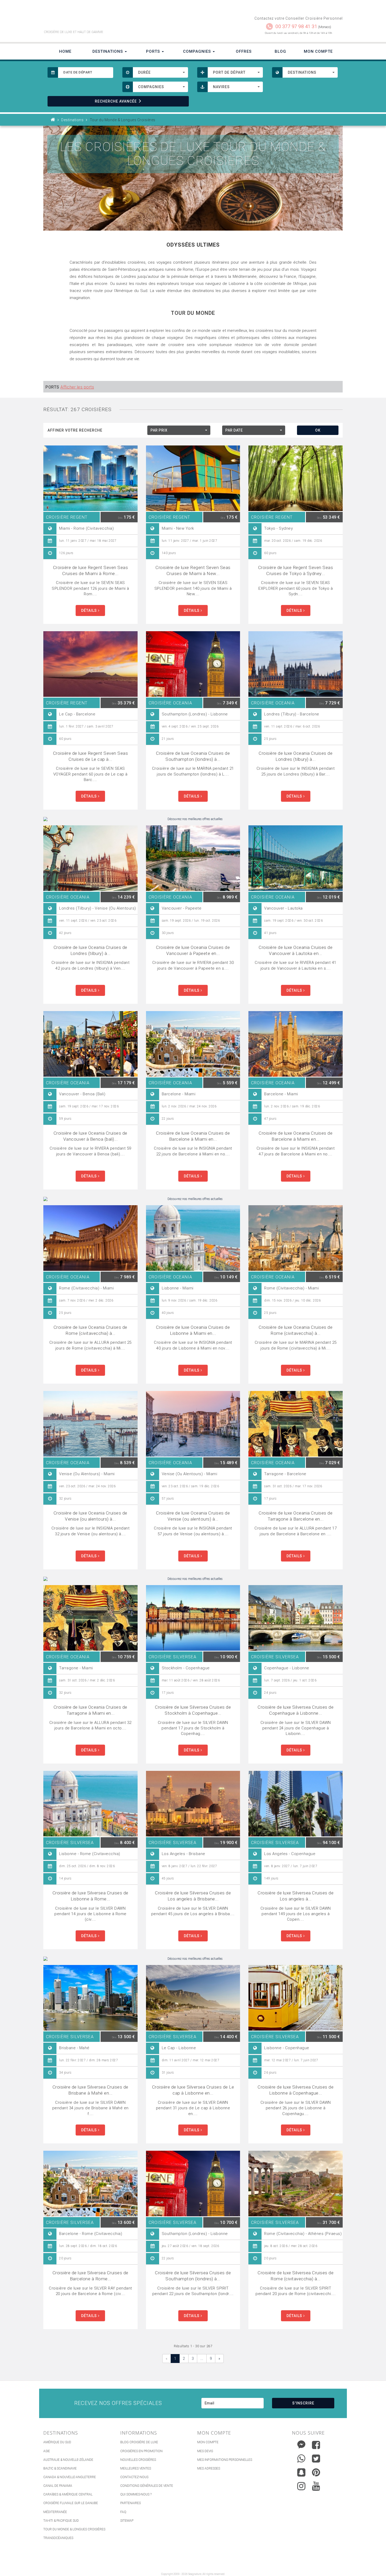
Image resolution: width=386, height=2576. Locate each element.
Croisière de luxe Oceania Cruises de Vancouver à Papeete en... (193, 950)
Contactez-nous (134, 2477)
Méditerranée (55, 2512)
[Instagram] (301, 2485)
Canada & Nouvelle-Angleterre (70, 2477)
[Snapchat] (301, 2471)
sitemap (127, 2521)
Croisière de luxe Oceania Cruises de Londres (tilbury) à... (296, 756)
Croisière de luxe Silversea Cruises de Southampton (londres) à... (193, 2276)
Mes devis (205, 2451)
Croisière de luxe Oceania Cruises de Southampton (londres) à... (193, 756)
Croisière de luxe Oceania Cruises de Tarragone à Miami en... (90, 1710)
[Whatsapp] (301, 2457)
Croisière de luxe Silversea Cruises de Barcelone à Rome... (90, 2276)
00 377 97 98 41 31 (296, 26)
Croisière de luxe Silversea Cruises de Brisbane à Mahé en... (90, 2090)
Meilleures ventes (136, 2468)
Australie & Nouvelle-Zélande (68, 2460)
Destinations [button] (108, 51)
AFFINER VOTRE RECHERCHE (75, 430)
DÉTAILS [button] (90, 610)
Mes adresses (209, 2468)
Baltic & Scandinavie (60, 2468)
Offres (244, 51)
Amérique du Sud (57, 2442)
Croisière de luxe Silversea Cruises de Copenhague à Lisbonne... (296, 1710)
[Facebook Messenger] (301, 2444)
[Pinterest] (316, 2472)
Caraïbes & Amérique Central (68, 2494)
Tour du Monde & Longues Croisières (74, 2529)
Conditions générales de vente (147, 2486)
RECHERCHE (116, 101)
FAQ (123, 2512)
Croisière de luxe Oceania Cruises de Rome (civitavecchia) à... (90, 1330)
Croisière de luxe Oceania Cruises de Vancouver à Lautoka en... (296, 950)
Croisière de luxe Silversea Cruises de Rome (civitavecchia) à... (296, 2276)
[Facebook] (316, 2445)
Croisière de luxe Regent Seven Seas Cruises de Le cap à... (91, 756)
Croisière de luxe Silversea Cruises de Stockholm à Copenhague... (193, 1710)
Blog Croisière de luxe (139, 2442)
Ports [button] (154, 51)
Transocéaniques (58, 2538)
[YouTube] (316, 2486)
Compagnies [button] (198, 51)
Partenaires (131, 2503)
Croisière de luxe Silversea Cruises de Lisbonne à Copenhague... (296, 2090)
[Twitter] (316, 2458)
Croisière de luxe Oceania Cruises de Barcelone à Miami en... (193, 1136)
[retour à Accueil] (53, 120)
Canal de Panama (58, 2486)
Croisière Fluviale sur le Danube (71, 2503)
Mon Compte (318, 51)
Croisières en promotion (141, 2451)
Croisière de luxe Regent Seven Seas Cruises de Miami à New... (193, 570)
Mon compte (208, 2442)
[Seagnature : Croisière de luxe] (116, 18)
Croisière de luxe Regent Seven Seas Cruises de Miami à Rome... (91, 570)
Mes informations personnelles (225, 2460)
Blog (280, 51)
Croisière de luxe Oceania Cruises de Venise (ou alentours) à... (90, 1516)
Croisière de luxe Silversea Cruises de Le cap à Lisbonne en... (193, 2090)
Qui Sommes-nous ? (136, 2494)
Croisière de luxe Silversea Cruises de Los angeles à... (296, 1896)
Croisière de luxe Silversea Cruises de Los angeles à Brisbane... (193, 1896)
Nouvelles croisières (138, 2460)
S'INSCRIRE (303, 2403)
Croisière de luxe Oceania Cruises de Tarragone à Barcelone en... (296, 1516)
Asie (47, 2451)
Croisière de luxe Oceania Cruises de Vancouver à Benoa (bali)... (90, 1136)
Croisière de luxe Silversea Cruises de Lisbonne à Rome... (90, 1896)
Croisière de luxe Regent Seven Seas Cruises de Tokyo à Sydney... (296, 570)
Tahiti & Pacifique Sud (61, 2521)
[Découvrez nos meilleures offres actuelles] (193, 819)
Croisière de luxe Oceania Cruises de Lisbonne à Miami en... (193, 1330)
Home (65, 51)
